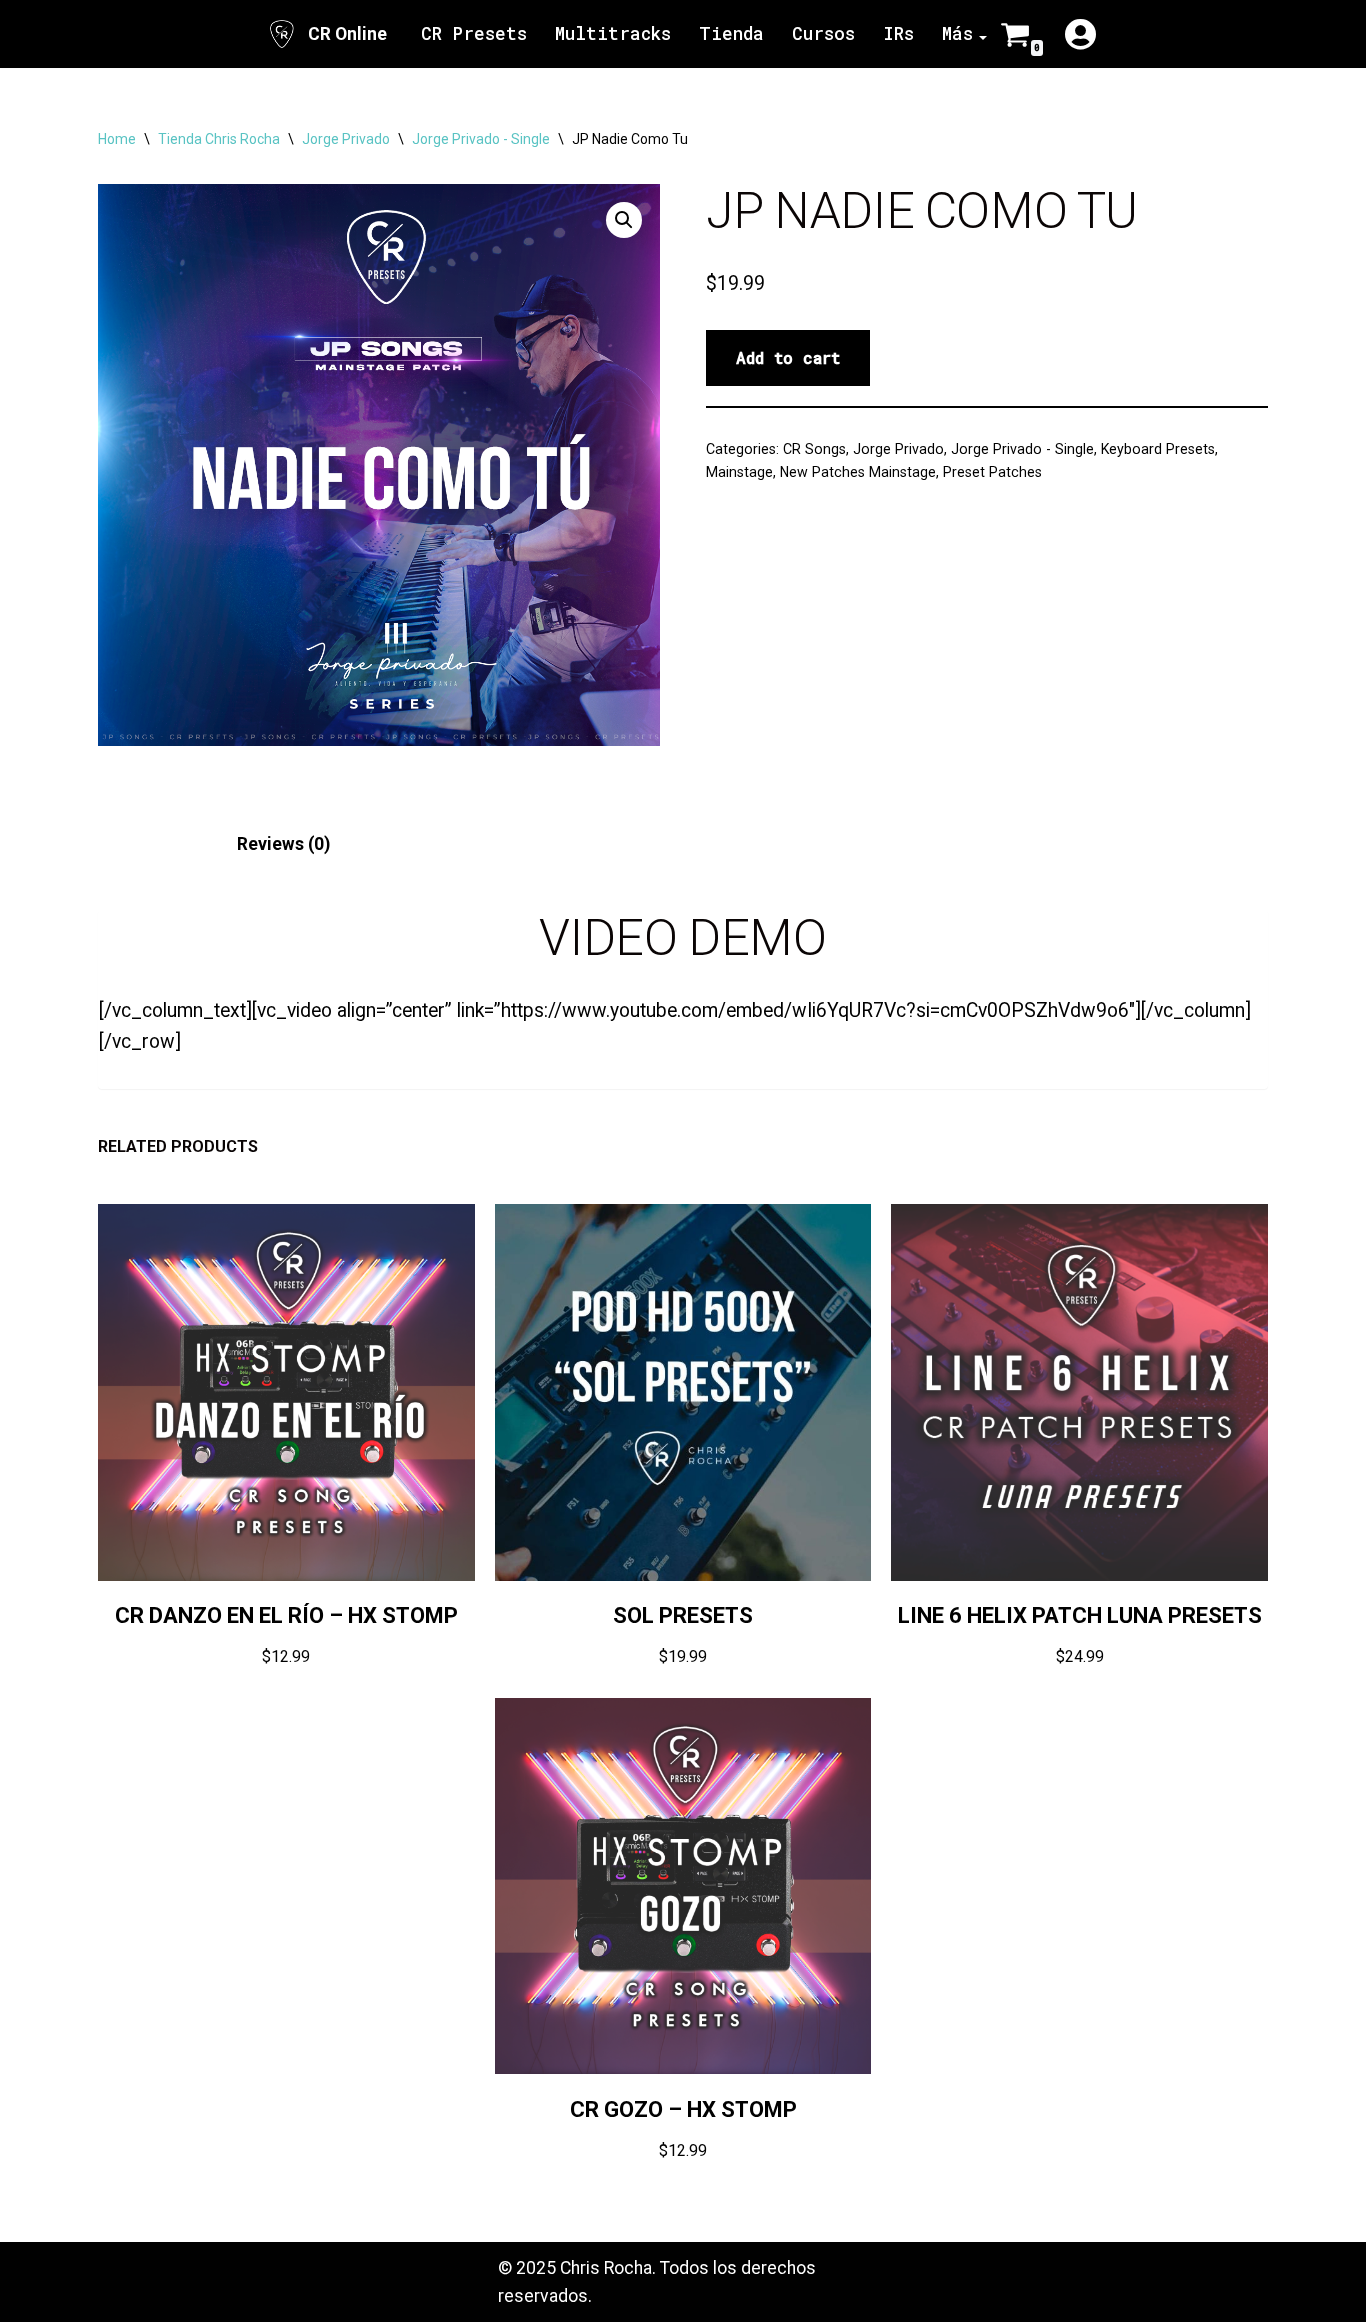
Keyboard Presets (1158, 449)
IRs (898, 33)
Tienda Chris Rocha (219, 139)
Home (117, 139)
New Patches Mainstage (858, 472)
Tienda (731, 33)
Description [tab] (145, 844)
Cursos (823, 33)
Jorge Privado (346, 139)
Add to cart (788, 357)
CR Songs (814, 449)
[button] (624, 220)
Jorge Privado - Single (481, 139)
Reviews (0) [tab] (283, 844)
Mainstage (739, 472)
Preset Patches (992, 472)
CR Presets (474, 33)
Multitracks (613, 33)
